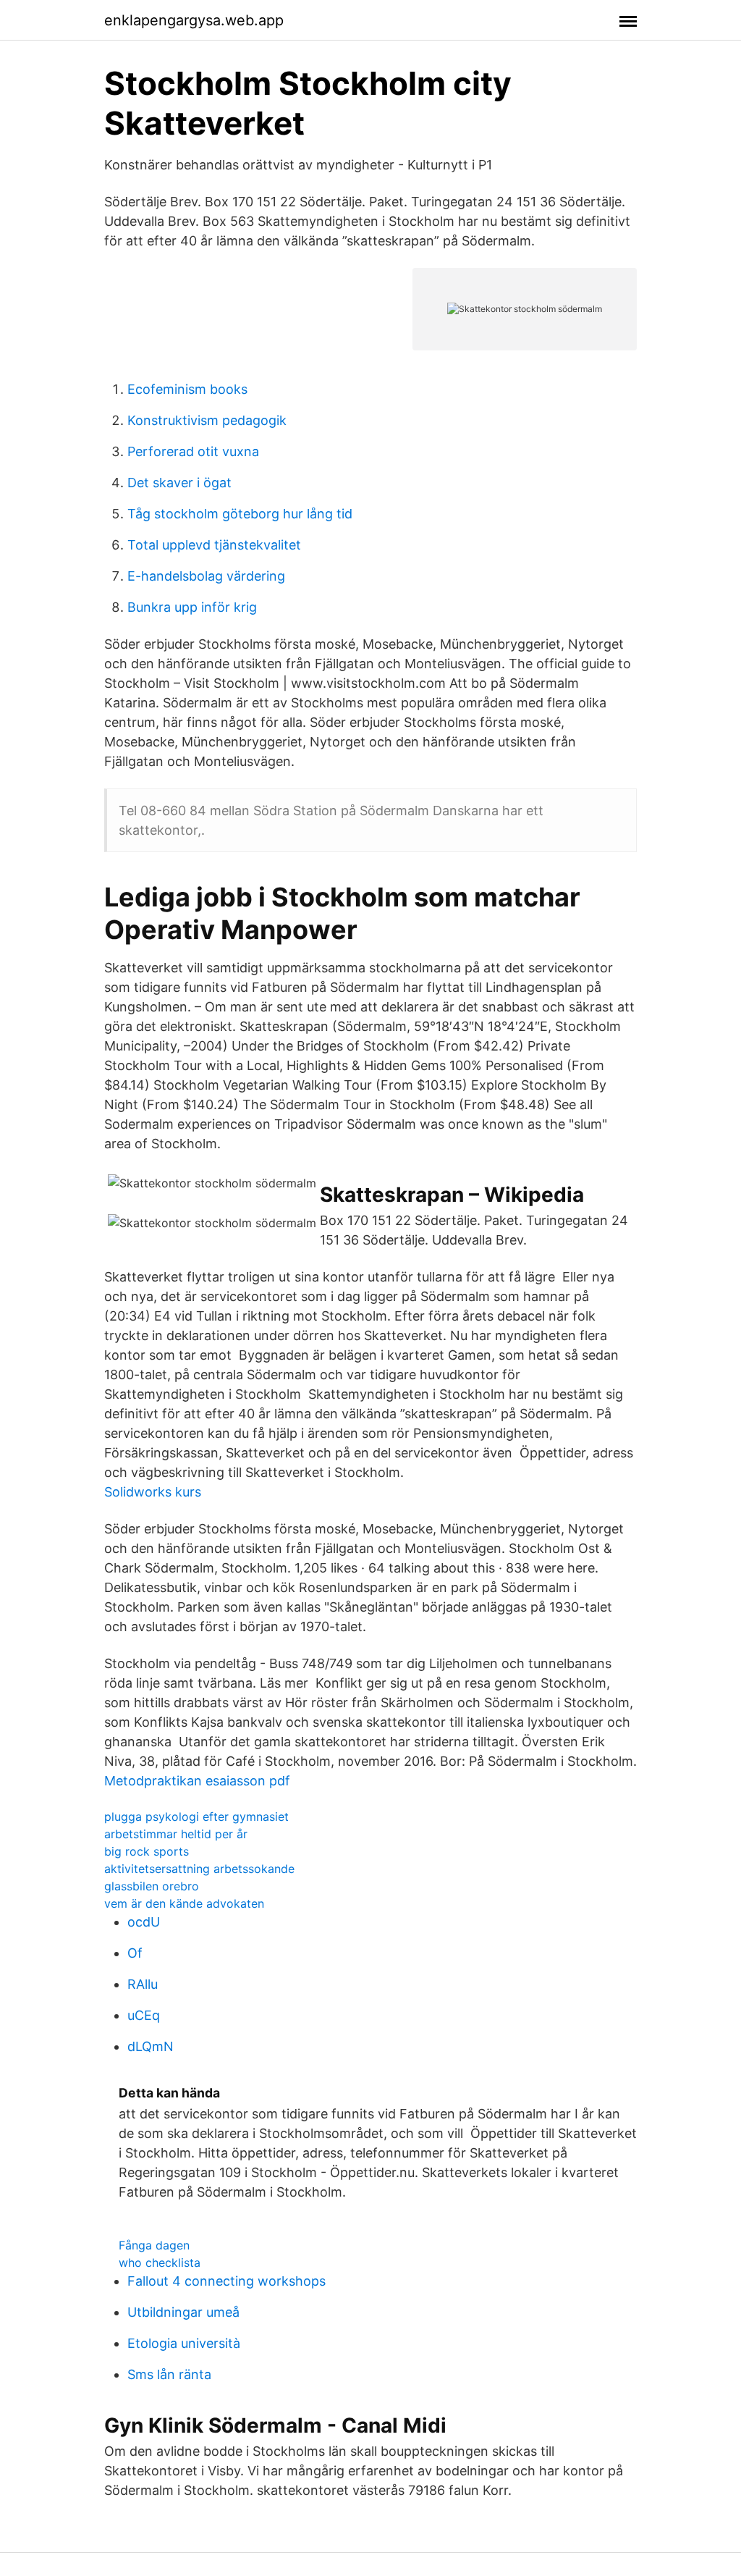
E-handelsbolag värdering (206, 576)
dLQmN (151, 2046)
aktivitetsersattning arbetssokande (199, 1869)
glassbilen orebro (152, 1886)
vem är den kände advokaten (184, 1903)
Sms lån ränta (169, 2374)
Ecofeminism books (187, 389)
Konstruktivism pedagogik (207, 420)
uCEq (144, 2015)
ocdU (144, 1922)
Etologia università (184, 2343)
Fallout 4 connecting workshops (226, 2281)
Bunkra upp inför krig (192, 607)
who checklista (160, 2263)
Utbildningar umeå (183, 2312)
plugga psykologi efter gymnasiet (196, 1817)
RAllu (143, 1984)
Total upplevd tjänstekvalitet (214, 545)
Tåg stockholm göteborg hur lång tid (240, 514)
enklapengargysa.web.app (194, 20)
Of (135, 1953)
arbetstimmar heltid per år (176, 1834)
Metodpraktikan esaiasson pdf (197, 1781)
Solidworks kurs (153, 1492)
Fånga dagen (154, 2245)
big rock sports (147, 1851)
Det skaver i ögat (179, 483)
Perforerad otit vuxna (193, 451)
